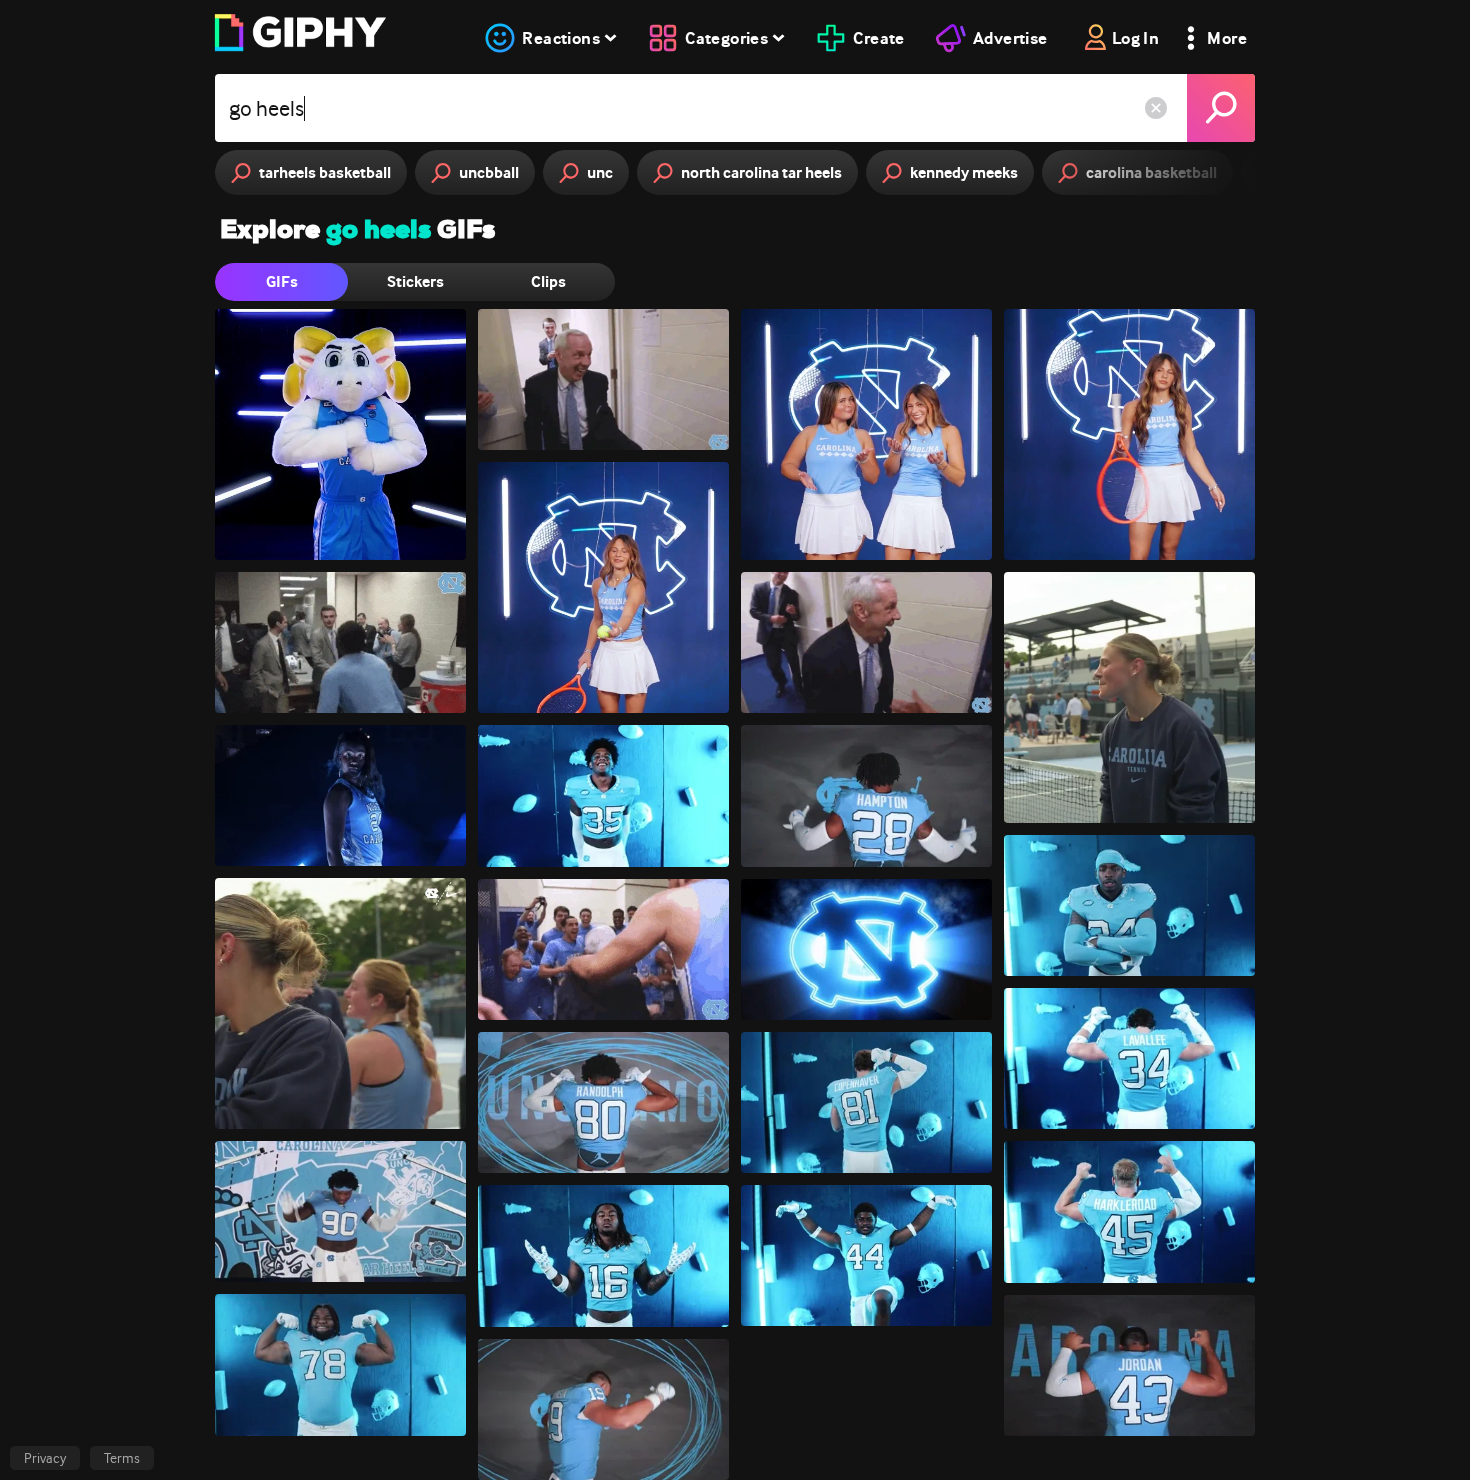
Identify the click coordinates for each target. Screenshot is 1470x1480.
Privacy (45, 1458)
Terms (122, 1458)
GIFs (282, 281)
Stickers (415, 281)
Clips (548, 281)
